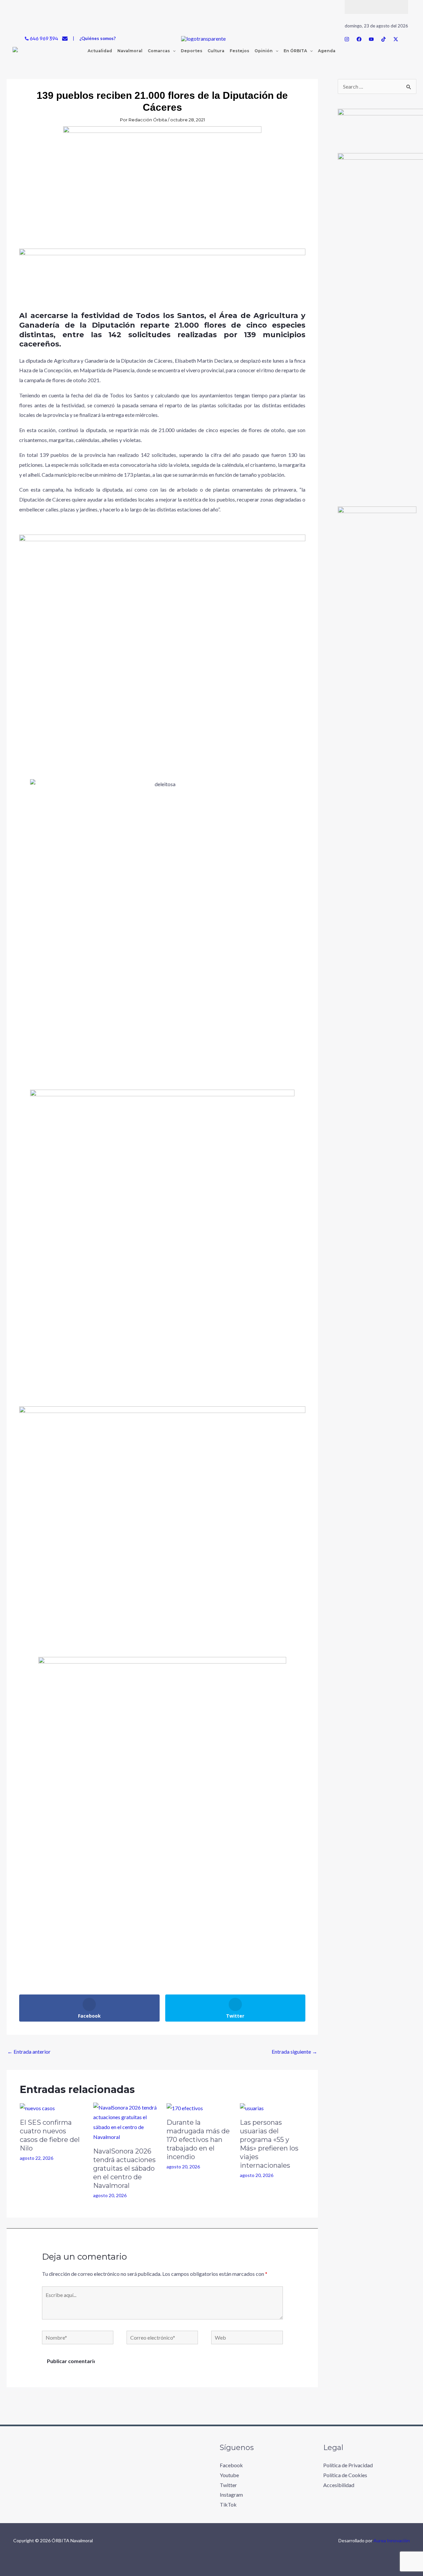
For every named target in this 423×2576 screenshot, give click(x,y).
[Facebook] (359, 39)
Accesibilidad (339, 2485)
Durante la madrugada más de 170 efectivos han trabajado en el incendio (198, 2140)
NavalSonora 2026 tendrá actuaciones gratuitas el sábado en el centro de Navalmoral (124, 2168)
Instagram (231, 2495)
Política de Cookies (345, 2475)
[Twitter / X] (396, 39)
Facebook (231, 2465)
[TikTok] (384, 39)
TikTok (228, 2504)
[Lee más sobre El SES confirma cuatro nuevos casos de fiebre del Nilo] (37, 2107)
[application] (173, 51)
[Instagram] (347, 39)
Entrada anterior (29, 2052)
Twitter (228, 2485)
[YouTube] (371, 39)
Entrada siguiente (294, 2052)
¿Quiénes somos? (97, 38)
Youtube (229, 2475)
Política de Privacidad (348, 2465)
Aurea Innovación (392, 2540)
